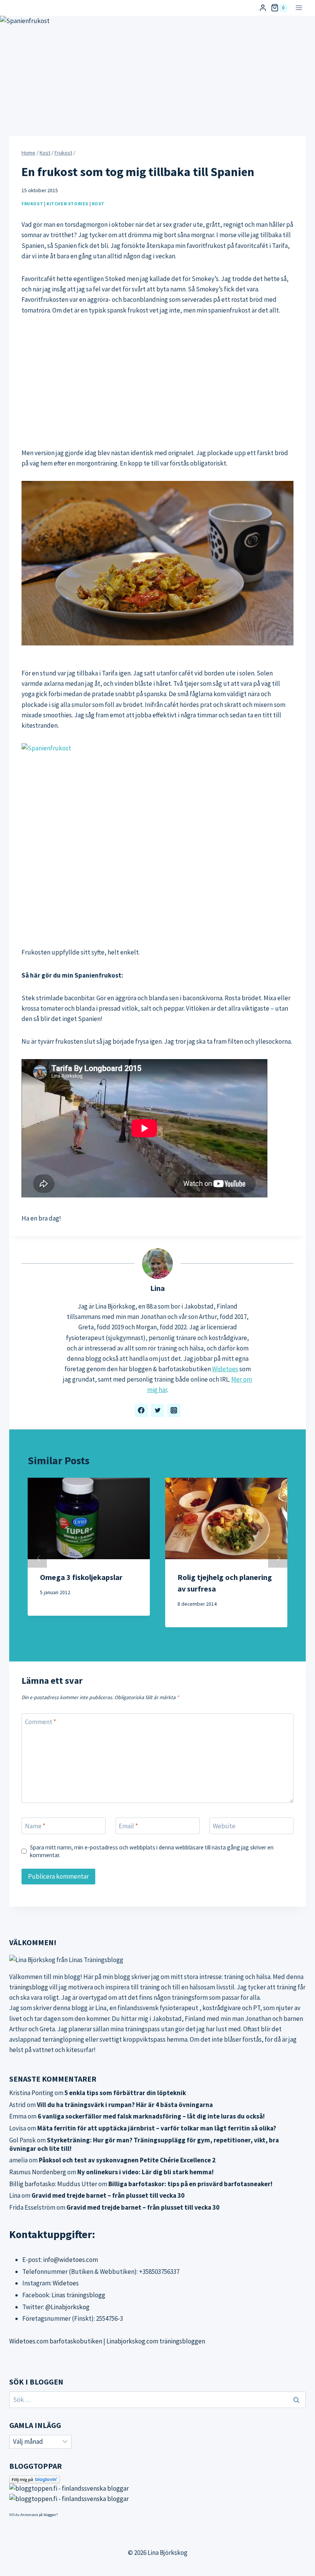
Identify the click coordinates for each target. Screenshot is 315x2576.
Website (224, 1826)
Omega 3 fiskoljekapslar (81, 1577)
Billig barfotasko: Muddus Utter (53, 2184)
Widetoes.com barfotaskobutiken (56, 2341)
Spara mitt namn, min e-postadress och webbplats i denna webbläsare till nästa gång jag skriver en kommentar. (152, 1851)
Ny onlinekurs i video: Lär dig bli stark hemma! (145, 2172)
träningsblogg (29, 1987)
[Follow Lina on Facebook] (141, 1410)
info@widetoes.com (70, 2260)
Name (35, 1826)
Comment (41, 1722)
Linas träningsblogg (78, 2295)
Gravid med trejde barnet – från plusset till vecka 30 (108, 2195)
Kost (98, 204)
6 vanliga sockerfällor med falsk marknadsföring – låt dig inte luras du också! (151, 2116)
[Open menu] (299, 8)
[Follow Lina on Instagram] (174, 1410)
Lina (157, 1288)
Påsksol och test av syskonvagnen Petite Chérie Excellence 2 (127, 2160)
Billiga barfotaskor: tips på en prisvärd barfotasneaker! (190, 2184)
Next (278, 1558)
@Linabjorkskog (67, 2307)
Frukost (32, 204)
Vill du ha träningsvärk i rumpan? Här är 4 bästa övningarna (125, 2105)
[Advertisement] (157, 382)
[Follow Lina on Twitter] (157, 1410)
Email (128, 1826)
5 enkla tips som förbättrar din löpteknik (125, 2093)
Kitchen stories (67, 204)
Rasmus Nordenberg (38, 2172)
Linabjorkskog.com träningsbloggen (156, 2341)
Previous (37, 1558)
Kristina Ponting (31, 2093)
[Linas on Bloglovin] (157, 2480)
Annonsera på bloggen (38, 2515)
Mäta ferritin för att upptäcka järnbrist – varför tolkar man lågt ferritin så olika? (157, 2128)
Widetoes (225, 1369)
